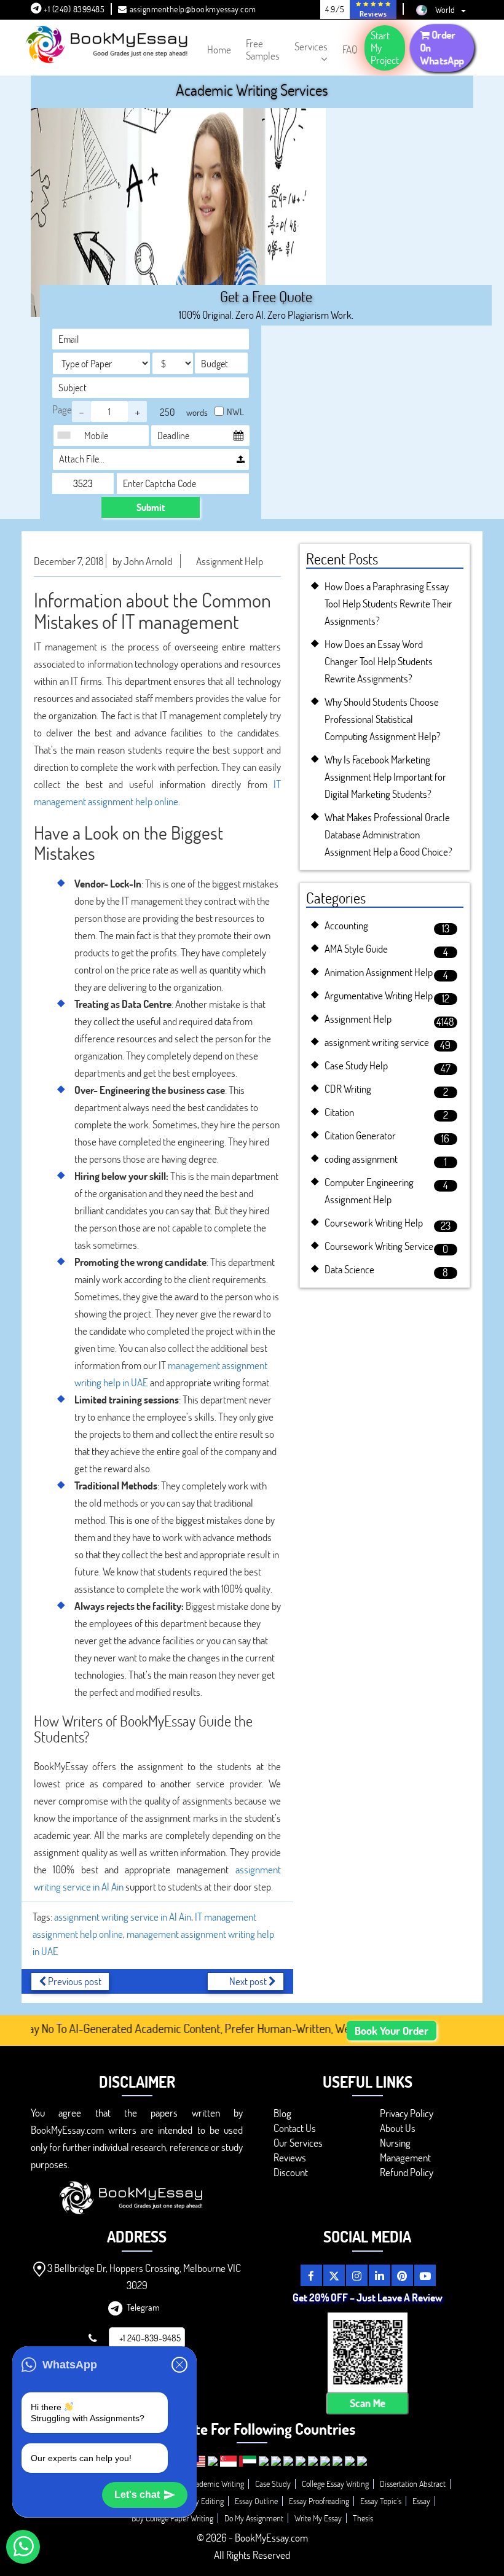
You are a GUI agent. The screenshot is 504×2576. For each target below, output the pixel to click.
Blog (282, 2113)
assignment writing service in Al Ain (123, 1917)
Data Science (349, 1269)
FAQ (350, 49)
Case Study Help (356, 1065)
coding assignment (361, 1159)
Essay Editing (203, 2501)
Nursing (395, 2143)
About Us (398, 2128)
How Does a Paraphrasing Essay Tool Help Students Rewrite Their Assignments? (388, 603)
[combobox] (67, 435)
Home (219, 49)
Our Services (298, 2143)
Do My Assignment (254, 2518)
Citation (339, 1112)
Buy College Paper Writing (172, 2518)
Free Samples (263, 49)
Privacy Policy (407, 2113)
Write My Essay (318, 2518)
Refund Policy (407, 2172)
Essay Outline (256, 2501)
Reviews (290, 2157)
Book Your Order (392, 2031)
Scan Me (367, 2403)
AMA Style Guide (356, 949)
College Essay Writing (335, 2484)
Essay (421, 2501)
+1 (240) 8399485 (73, 9)
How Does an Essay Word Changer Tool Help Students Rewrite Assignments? (379, 661)
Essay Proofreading (319, 2501)
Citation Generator (360, 1135)
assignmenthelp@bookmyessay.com (193, 9)
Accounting (346, 925)
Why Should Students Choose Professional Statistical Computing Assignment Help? (383, 719)
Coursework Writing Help (374, 1223)
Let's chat (137, 2495)
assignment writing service (377, 1042)
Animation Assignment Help (379, 972)
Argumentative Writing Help (379, 995)
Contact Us (295, 2128)
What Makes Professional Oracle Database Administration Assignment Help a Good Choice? (388, 834)
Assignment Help (230, 561)
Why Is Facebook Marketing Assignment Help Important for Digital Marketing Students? (385, 777)
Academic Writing (216, 2484)
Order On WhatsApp (442, 47)
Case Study (273, 2484)
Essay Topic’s (381, 2501)
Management (405, 2157)
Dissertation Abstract (413, 2484)
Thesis (363, 2518)
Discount (291, 2172)
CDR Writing (348, 1089)
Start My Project (385, 48)
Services (311, 46)
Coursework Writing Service (379, 1246)
